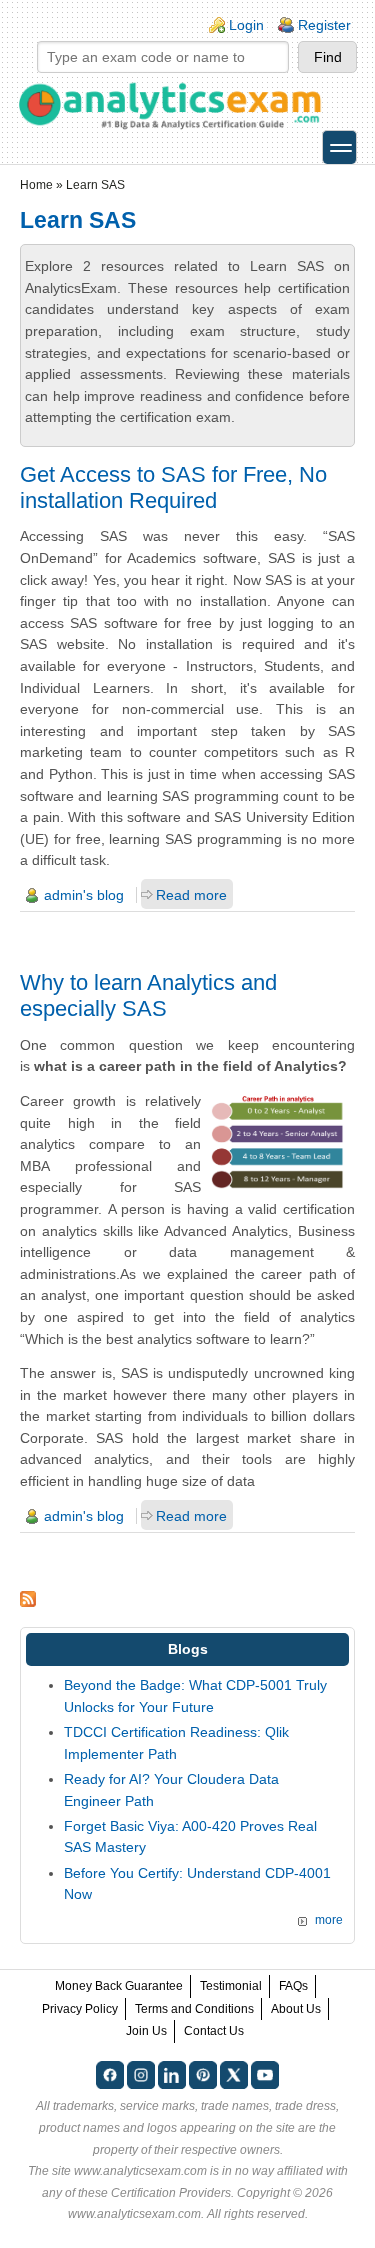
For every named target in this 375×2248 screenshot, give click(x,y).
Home (36, 185)
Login (246, 25)
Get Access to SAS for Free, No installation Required (173, 487)
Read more (191, 895)
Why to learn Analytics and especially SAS (148, 995)
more (329, 1920)
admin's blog (84, 895)
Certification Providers (171, 2193)
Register (324, 25)
